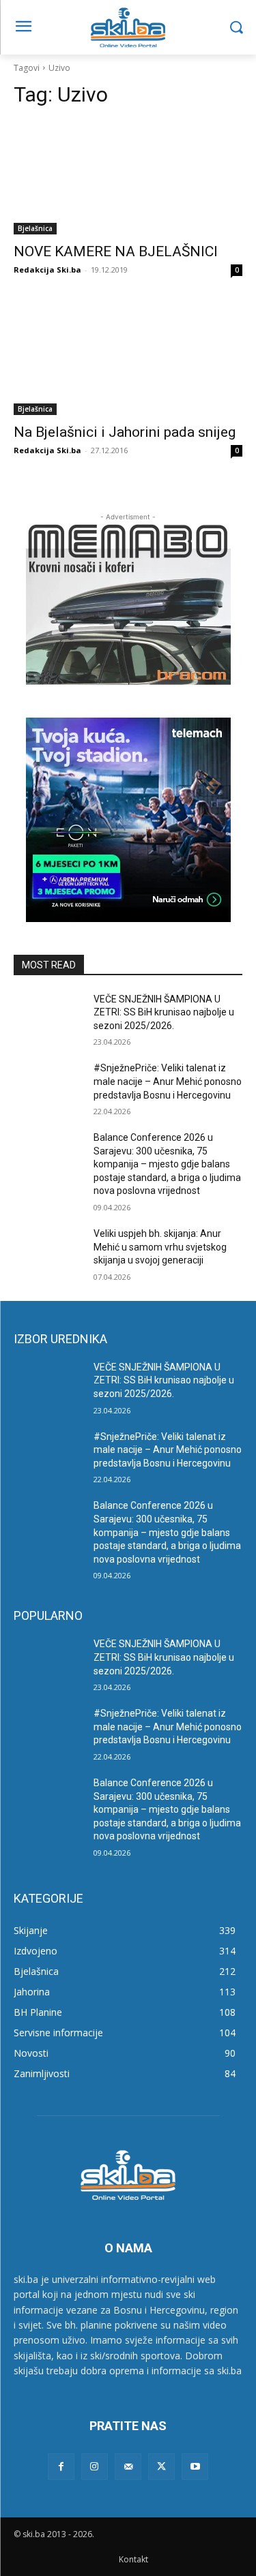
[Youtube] (195, 2467)
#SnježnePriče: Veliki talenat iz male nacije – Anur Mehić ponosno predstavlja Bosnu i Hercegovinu (168, 1081)
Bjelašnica (35, 228)
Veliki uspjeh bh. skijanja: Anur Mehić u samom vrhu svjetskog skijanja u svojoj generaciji (160, 1247)
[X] (161, 2467)
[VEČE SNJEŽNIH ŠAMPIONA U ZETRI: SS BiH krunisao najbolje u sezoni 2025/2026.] (48, 1017)
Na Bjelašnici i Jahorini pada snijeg (125, 432)
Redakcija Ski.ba (47, 270)
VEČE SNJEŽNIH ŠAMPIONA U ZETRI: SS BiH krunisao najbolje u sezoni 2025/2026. (164, 1012)
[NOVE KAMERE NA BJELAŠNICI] (128, 178)
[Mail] (128, 2467)
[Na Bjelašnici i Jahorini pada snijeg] (128, 358)
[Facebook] (61, 2467)
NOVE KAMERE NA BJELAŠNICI (116, 251)
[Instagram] (95, 2467)
